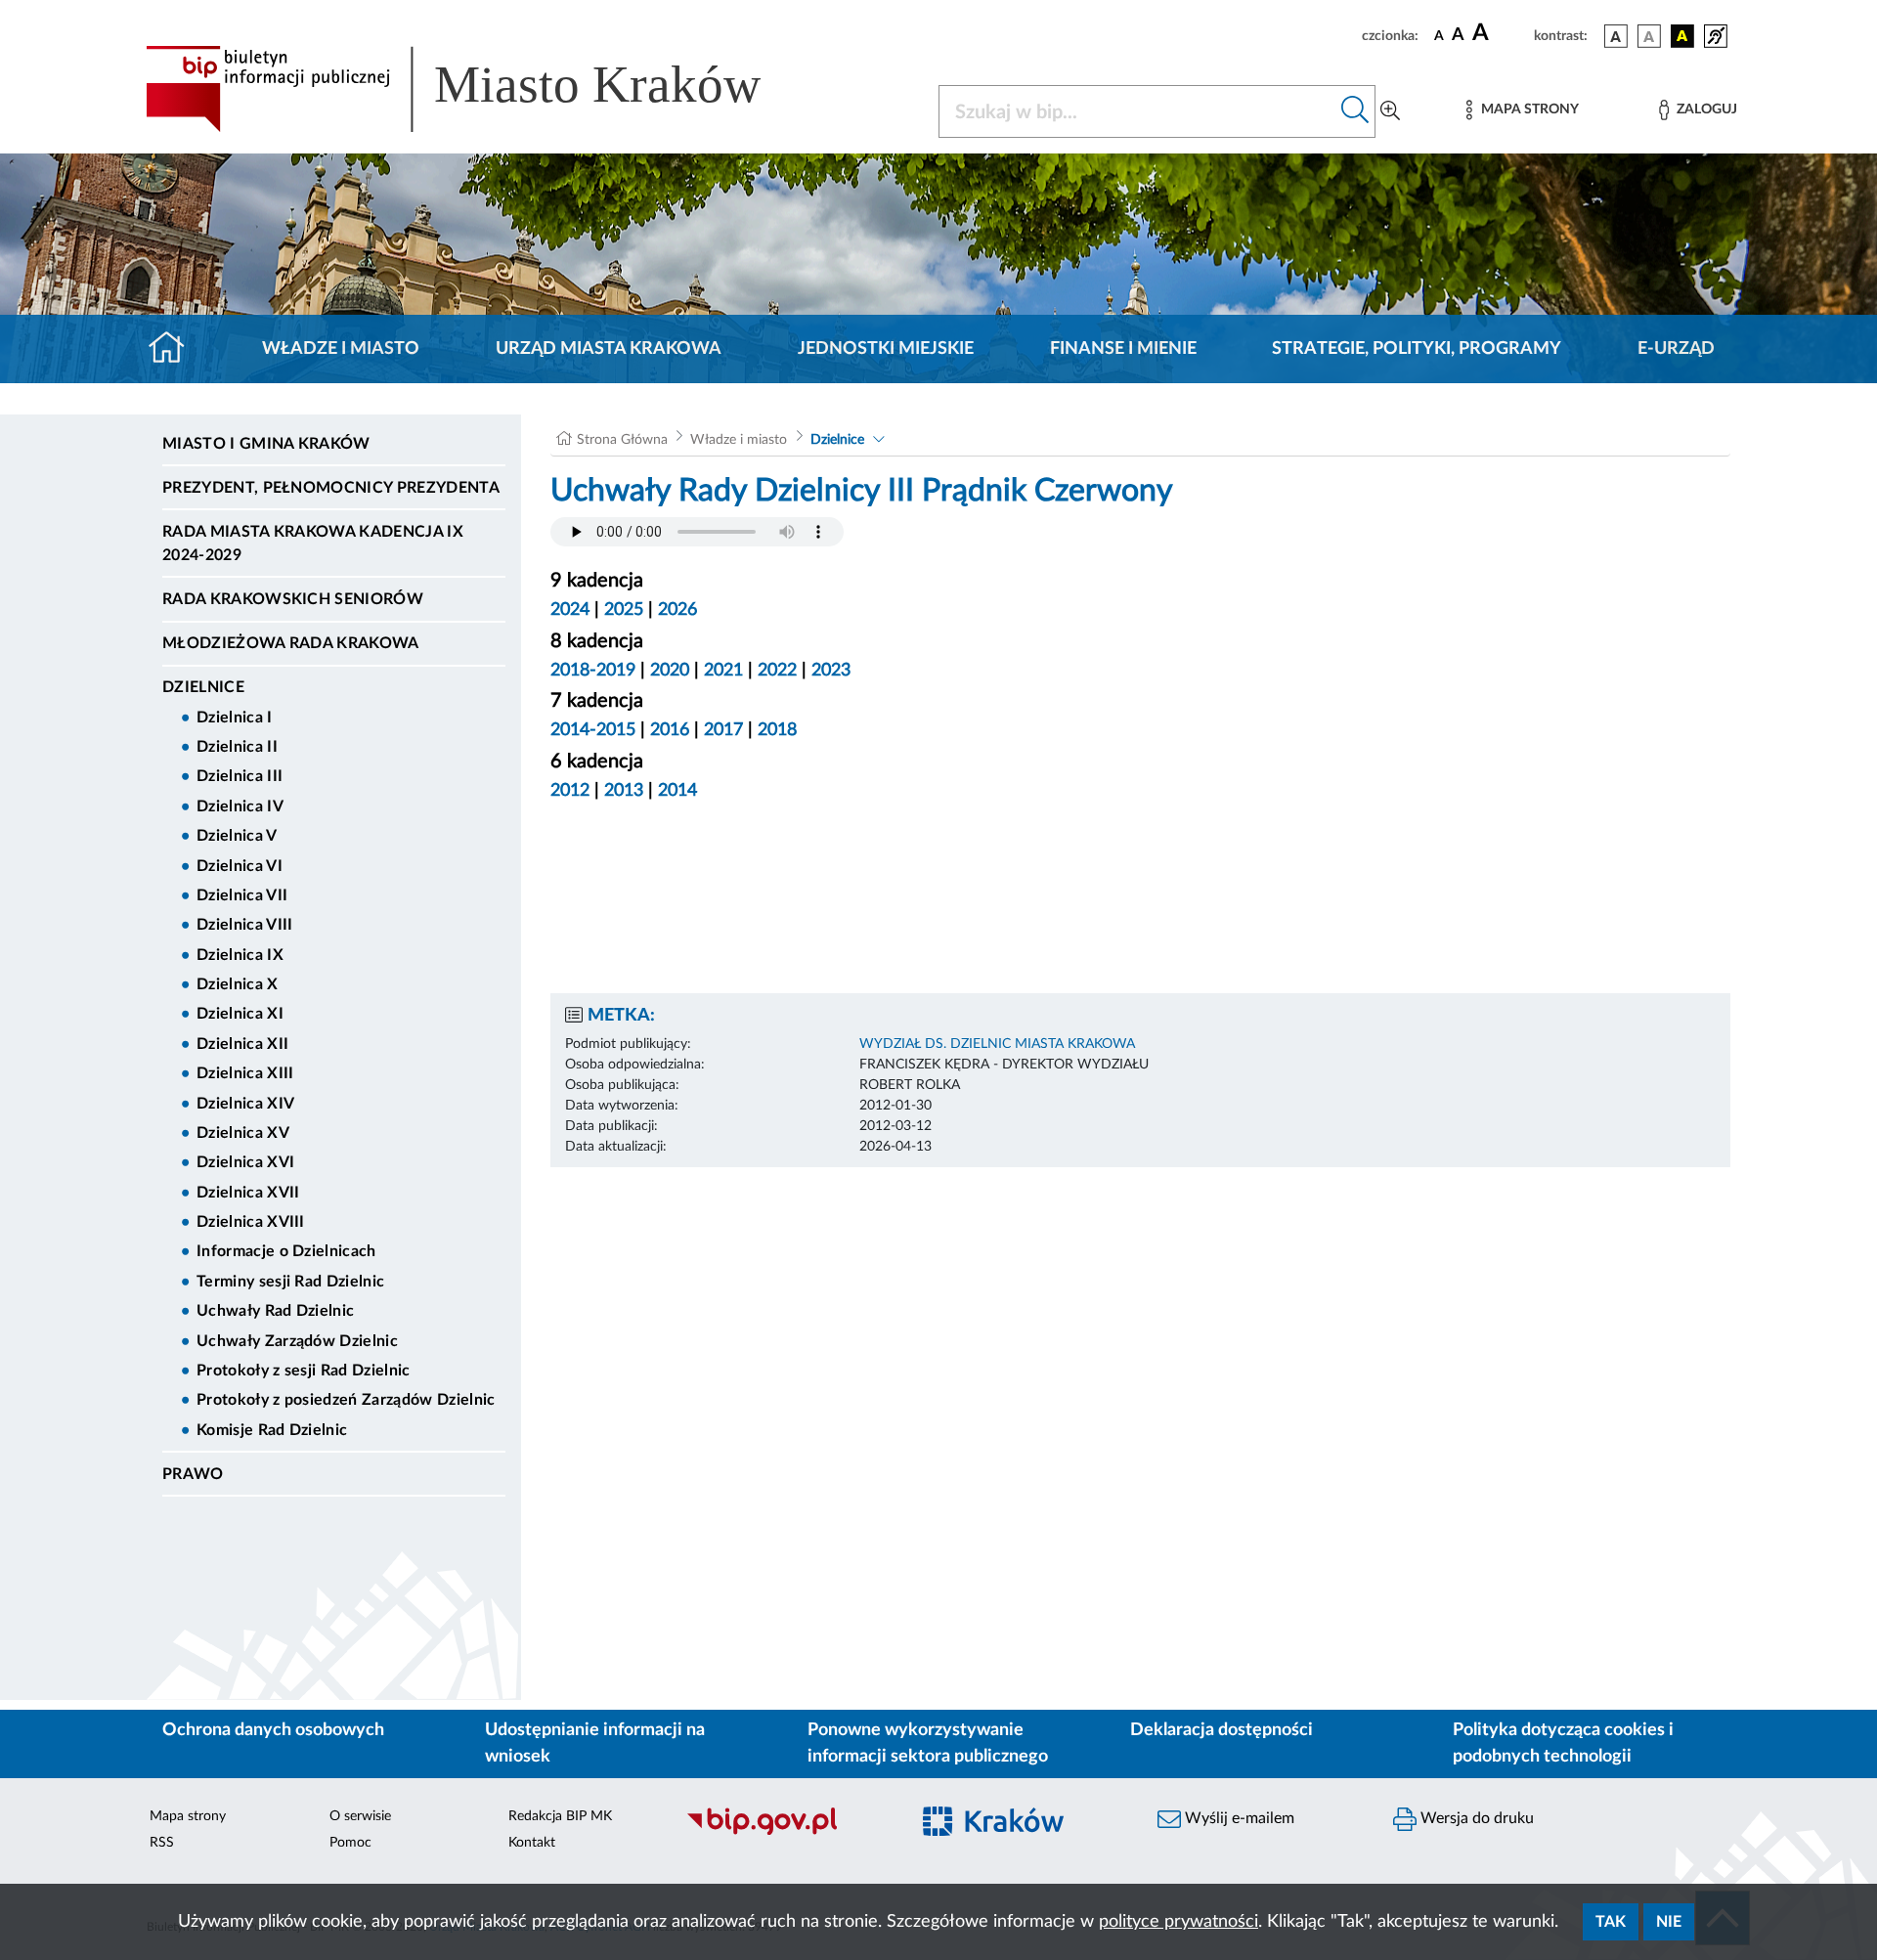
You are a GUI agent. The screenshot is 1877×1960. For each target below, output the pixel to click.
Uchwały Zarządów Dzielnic (297, 1341)
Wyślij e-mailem (1238, 1818)
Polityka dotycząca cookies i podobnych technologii (1563, 1743)
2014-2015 (593, 730)
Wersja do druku (1475, 1818)
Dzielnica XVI (245, 1162)
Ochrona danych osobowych (273, 1730)
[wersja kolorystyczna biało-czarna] (1649, 36)
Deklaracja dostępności (1222, 1730)
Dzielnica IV (240, 806)
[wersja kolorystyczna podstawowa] (1616, 36)
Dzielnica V (237, 836)
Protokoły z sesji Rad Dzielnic (304, 1371)
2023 (831, 671)
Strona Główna (622, 440)
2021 (723, 671)
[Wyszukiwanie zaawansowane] (1390, 111)
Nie (1669, 1922)
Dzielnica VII (242, 895)
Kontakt (532, 1843)
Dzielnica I (235, 718)
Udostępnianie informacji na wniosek (595, 1743)
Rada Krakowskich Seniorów (293, 599)
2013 (624, 791)
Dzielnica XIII (245, 1073)
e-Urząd (1676, 349)
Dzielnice (203, 687)
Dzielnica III (240, 776)
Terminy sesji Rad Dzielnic (290, 1282)
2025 (624, 610)
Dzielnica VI (240, 866)
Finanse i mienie (1123, 349)
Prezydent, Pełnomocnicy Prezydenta (331, 488)
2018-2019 (593, 671)
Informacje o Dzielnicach (286, 1251)
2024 (570, 610)
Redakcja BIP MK (560, 1816)
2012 (570, 791)
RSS (162, 1843)
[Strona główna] (175, 349)
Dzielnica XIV (245, 1104)
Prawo (193, 1474)
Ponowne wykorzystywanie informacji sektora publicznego (928, 1743)
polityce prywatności (1179, 1922)
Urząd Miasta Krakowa (609, 349)
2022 (777, 671)
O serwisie (360, 1816)
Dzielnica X (238, 984)
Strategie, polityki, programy (1417, 349)
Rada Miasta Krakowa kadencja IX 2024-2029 (313, 544)
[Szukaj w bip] (1355, 111)
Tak (1611, 1922)
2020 (670, 671)
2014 (677, 791)
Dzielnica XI (240, 1014)
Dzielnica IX (240, 955)
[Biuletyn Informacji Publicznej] (787, 1832)
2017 (723, 730)
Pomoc (350, 1843)
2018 (777, 730)
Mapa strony (188, 1816)
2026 (677, 610)
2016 (670, 730)
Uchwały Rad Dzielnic (275, 1311)
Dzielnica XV (243, 1133)
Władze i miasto (341, 349)
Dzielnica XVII (248, 1193)
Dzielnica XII (242, 1044)
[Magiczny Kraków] (1023, 1832)
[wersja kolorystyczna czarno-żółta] (1682, 36)
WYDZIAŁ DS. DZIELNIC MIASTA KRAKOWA (997, 1044)
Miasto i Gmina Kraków (266, 444)
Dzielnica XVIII (251, 1222)
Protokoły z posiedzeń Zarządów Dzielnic (346, 1400)
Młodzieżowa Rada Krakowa (291, 643)
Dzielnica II (237, 747)
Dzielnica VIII (244, 925)
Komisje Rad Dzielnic (272, 1430)
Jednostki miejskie (886, 349)
